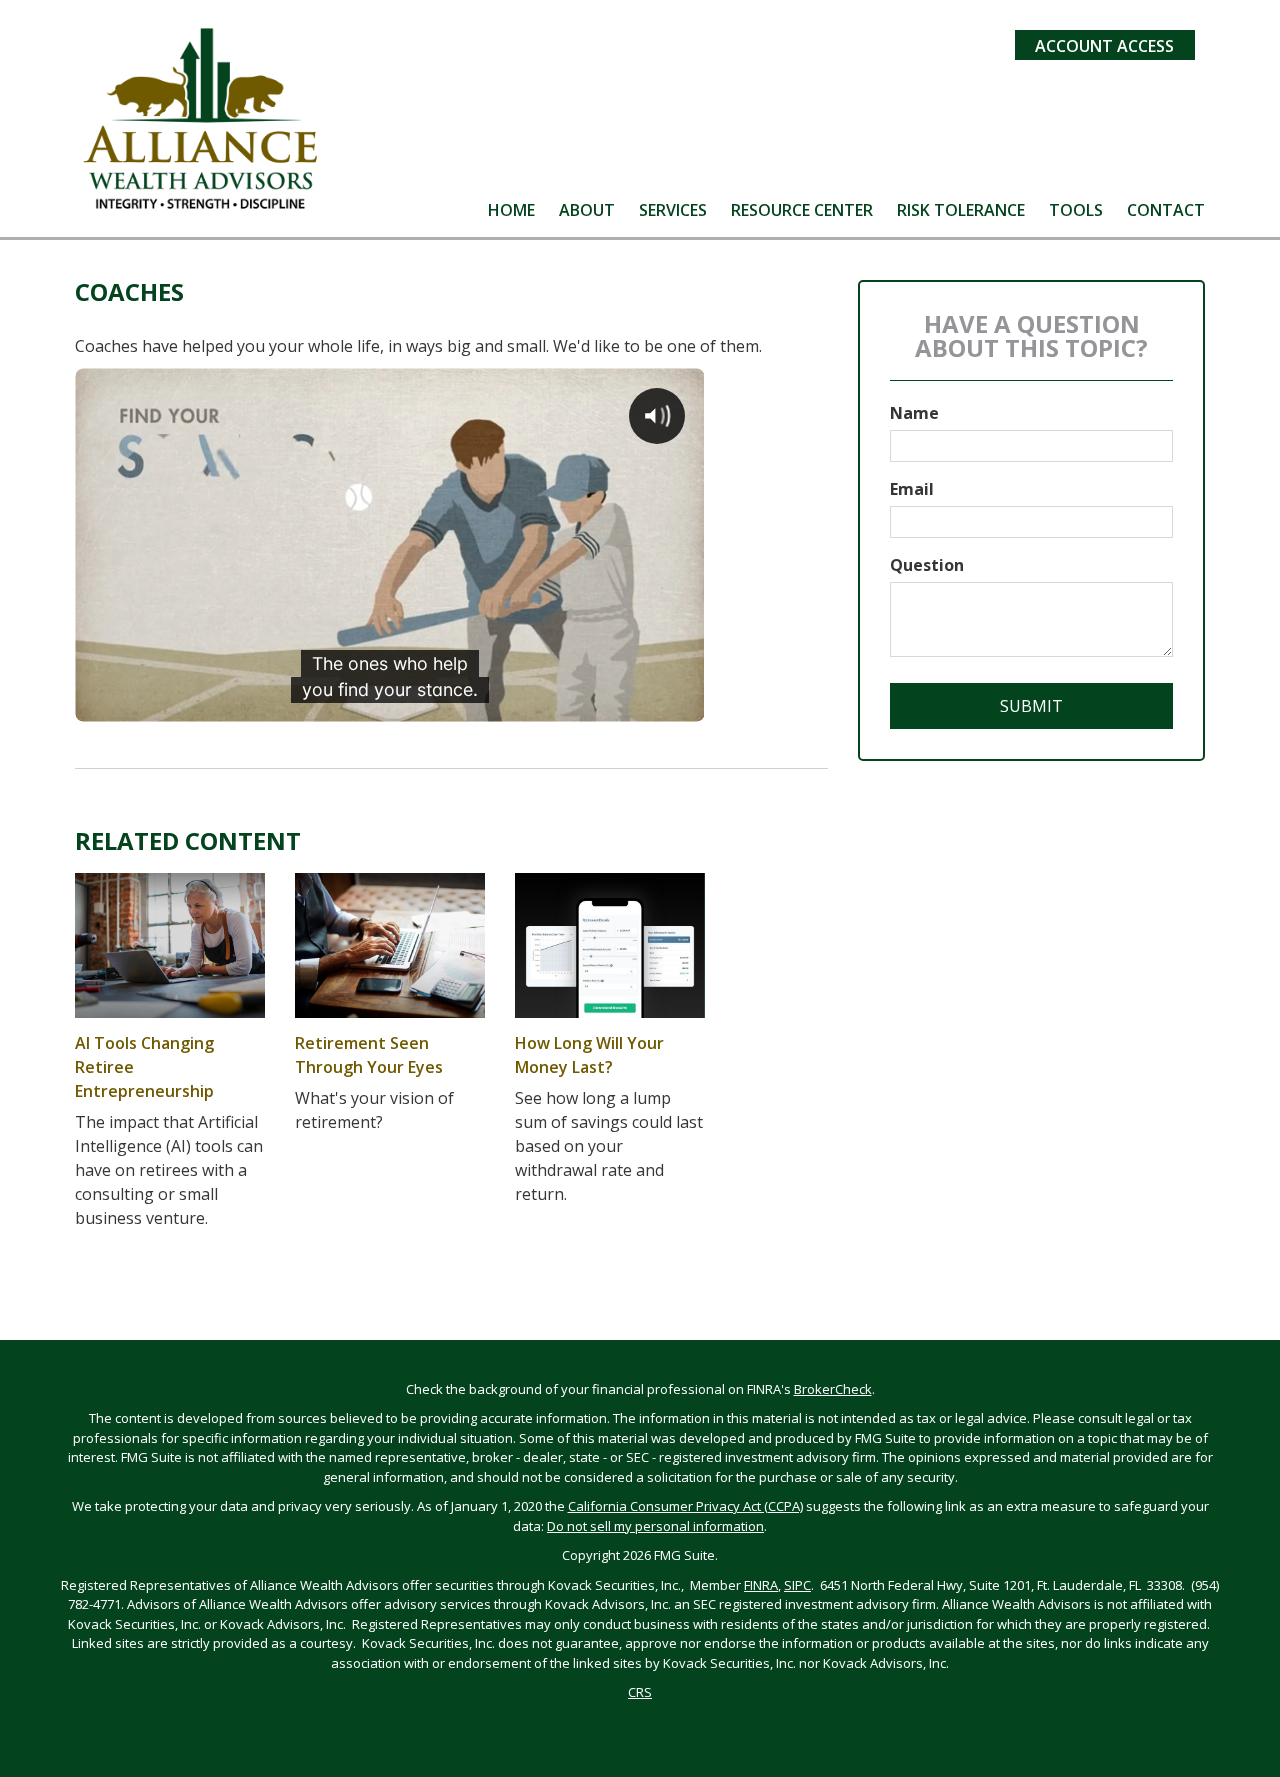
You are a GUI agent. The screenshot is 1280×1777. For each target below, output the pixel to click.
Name (914, 413)
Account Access (1104, 46)
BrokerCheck (833, 1389)
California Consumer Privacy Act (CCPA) (685, 1506)
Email (912, 489)
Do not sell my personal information (655, 1526)
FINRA (761, 1585)
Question (927, 565)
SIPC (797, 1585)
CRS (640, 1692)
